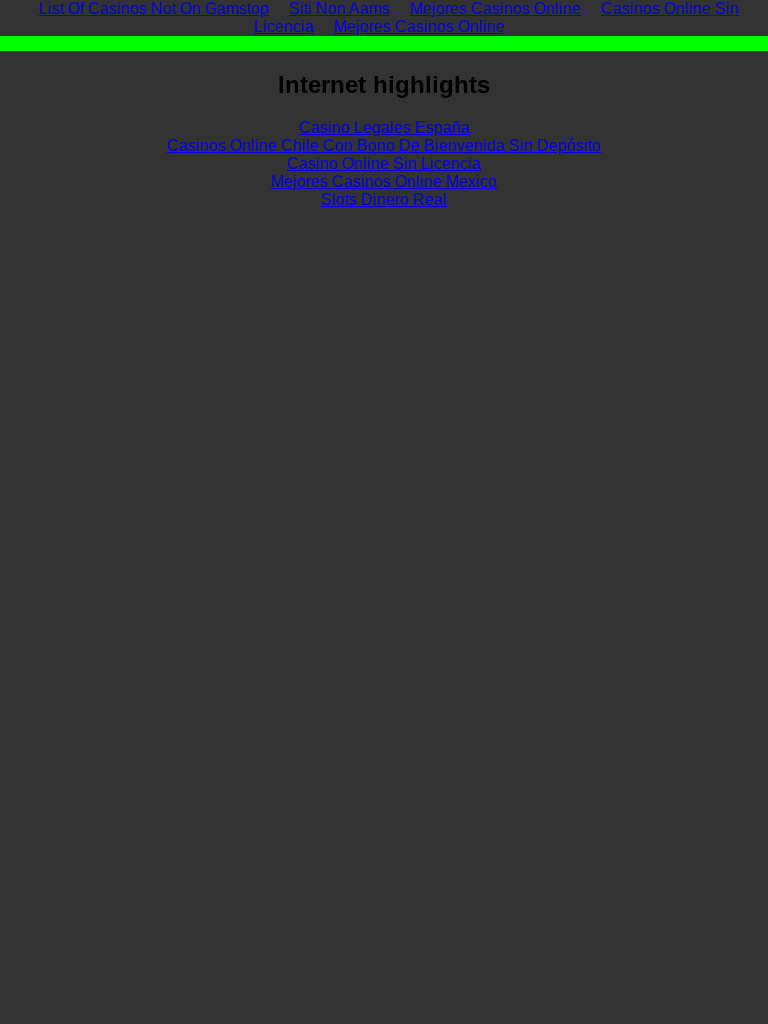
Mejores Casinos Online (419, 26)
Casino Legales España (384, 127)
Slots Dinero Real (384, 199)
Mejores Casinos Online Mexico (384, 181)
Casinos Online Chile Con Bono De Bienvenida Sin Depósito (384, 145)
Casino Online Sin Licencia (384, 163)
